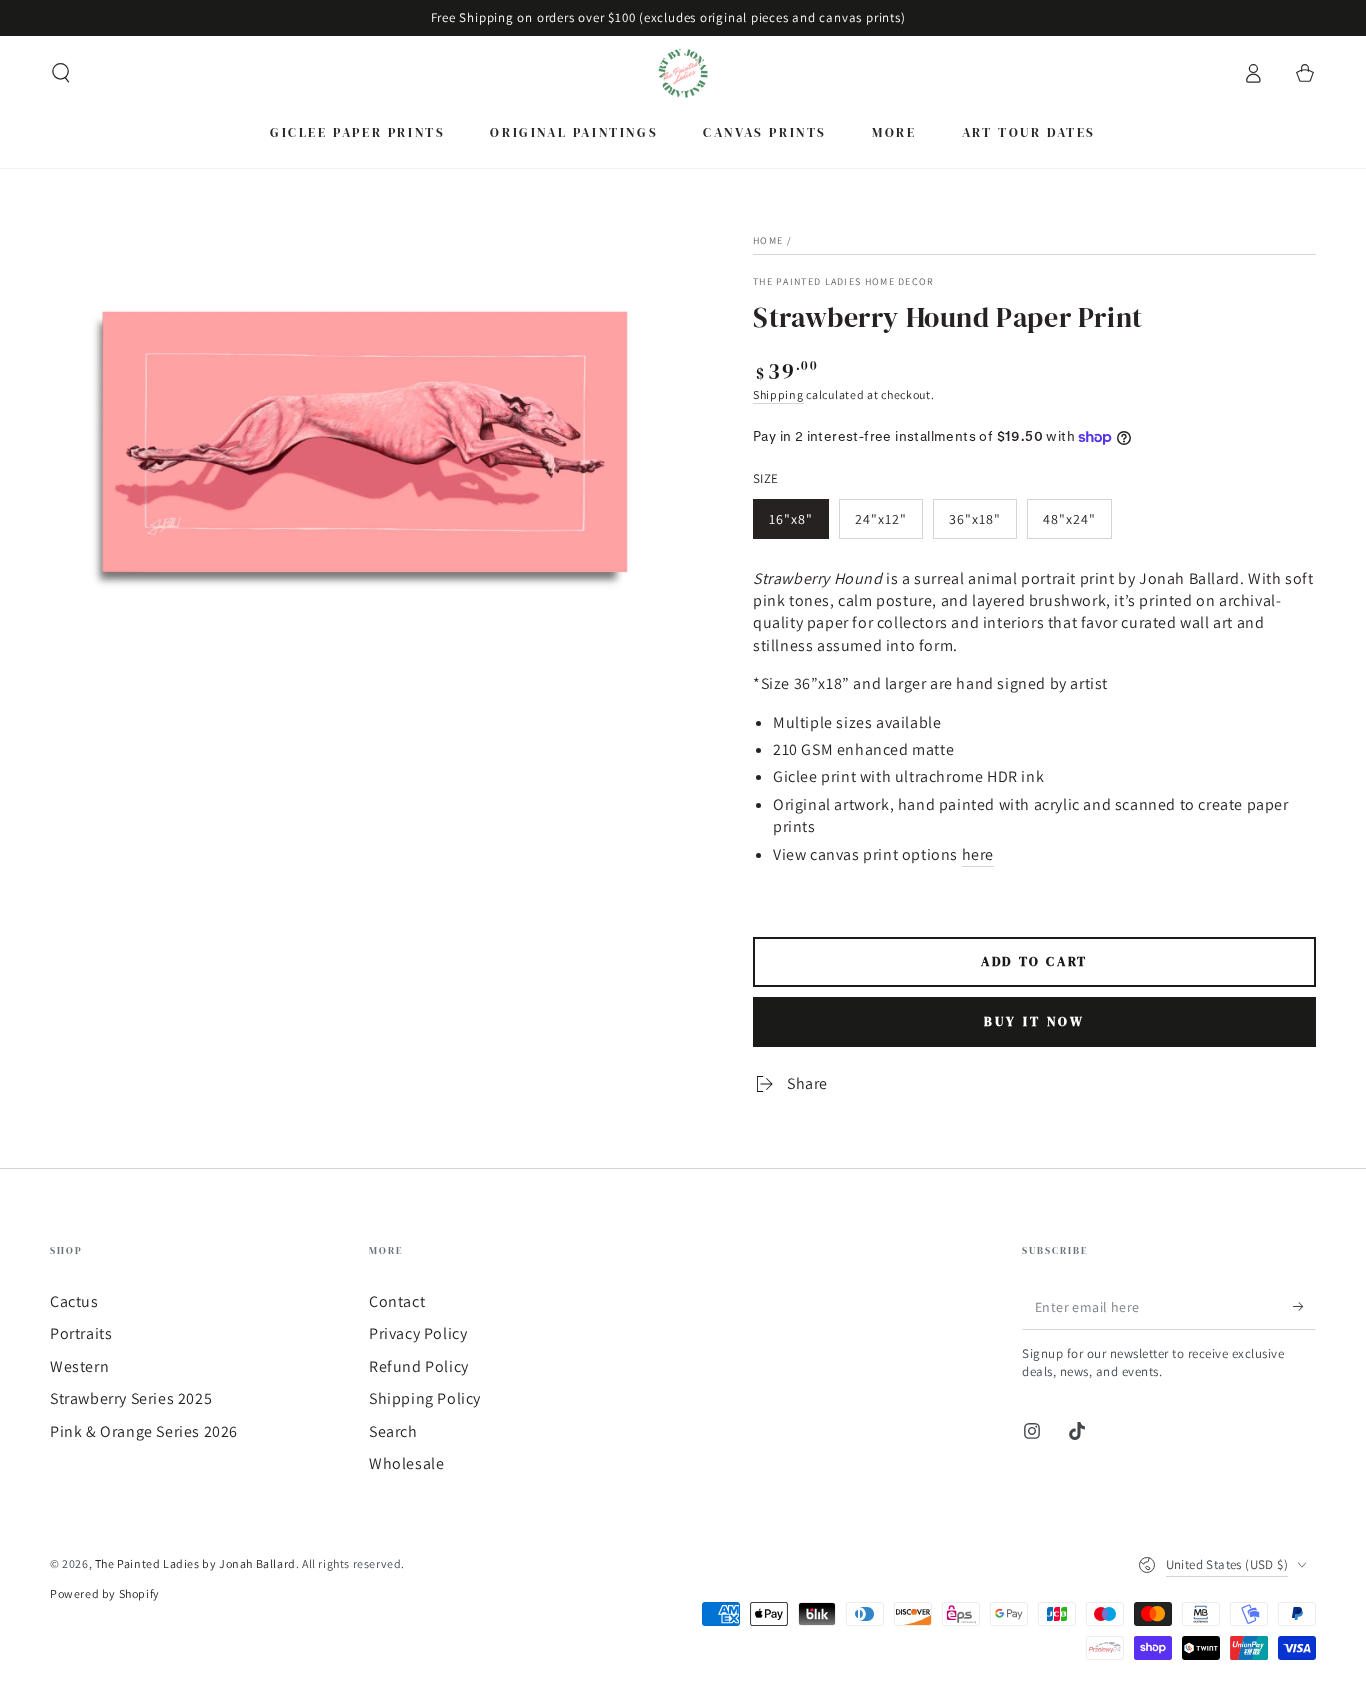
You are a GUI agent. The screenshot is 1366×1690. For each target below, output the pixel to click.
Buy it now (1034, 1021)
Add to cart (1034, 961)
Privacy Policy (418, 1333)
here (978, 854)
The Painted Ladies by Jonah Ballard (195, 1563)
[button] (61, 73)
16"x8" (791, 519)
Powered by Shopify (105, 1593)
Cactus (74, 1301)
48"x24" (1069, 519)
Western (79, 1366)
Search (393, 1431)
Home (768, 240)
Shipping (778, 394)
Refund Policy (419, 1366)
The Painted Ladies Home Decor (844, 281)
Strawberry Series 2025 (131, 1398)
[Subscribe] (1304, 1307)
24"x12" (881, 519)
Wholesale (406, 1463)
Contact (397, 1301)
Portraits (81, 1333)
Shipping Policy (425, 1398)
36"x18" (975, 519)
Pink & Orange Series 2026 (144, 1431)
